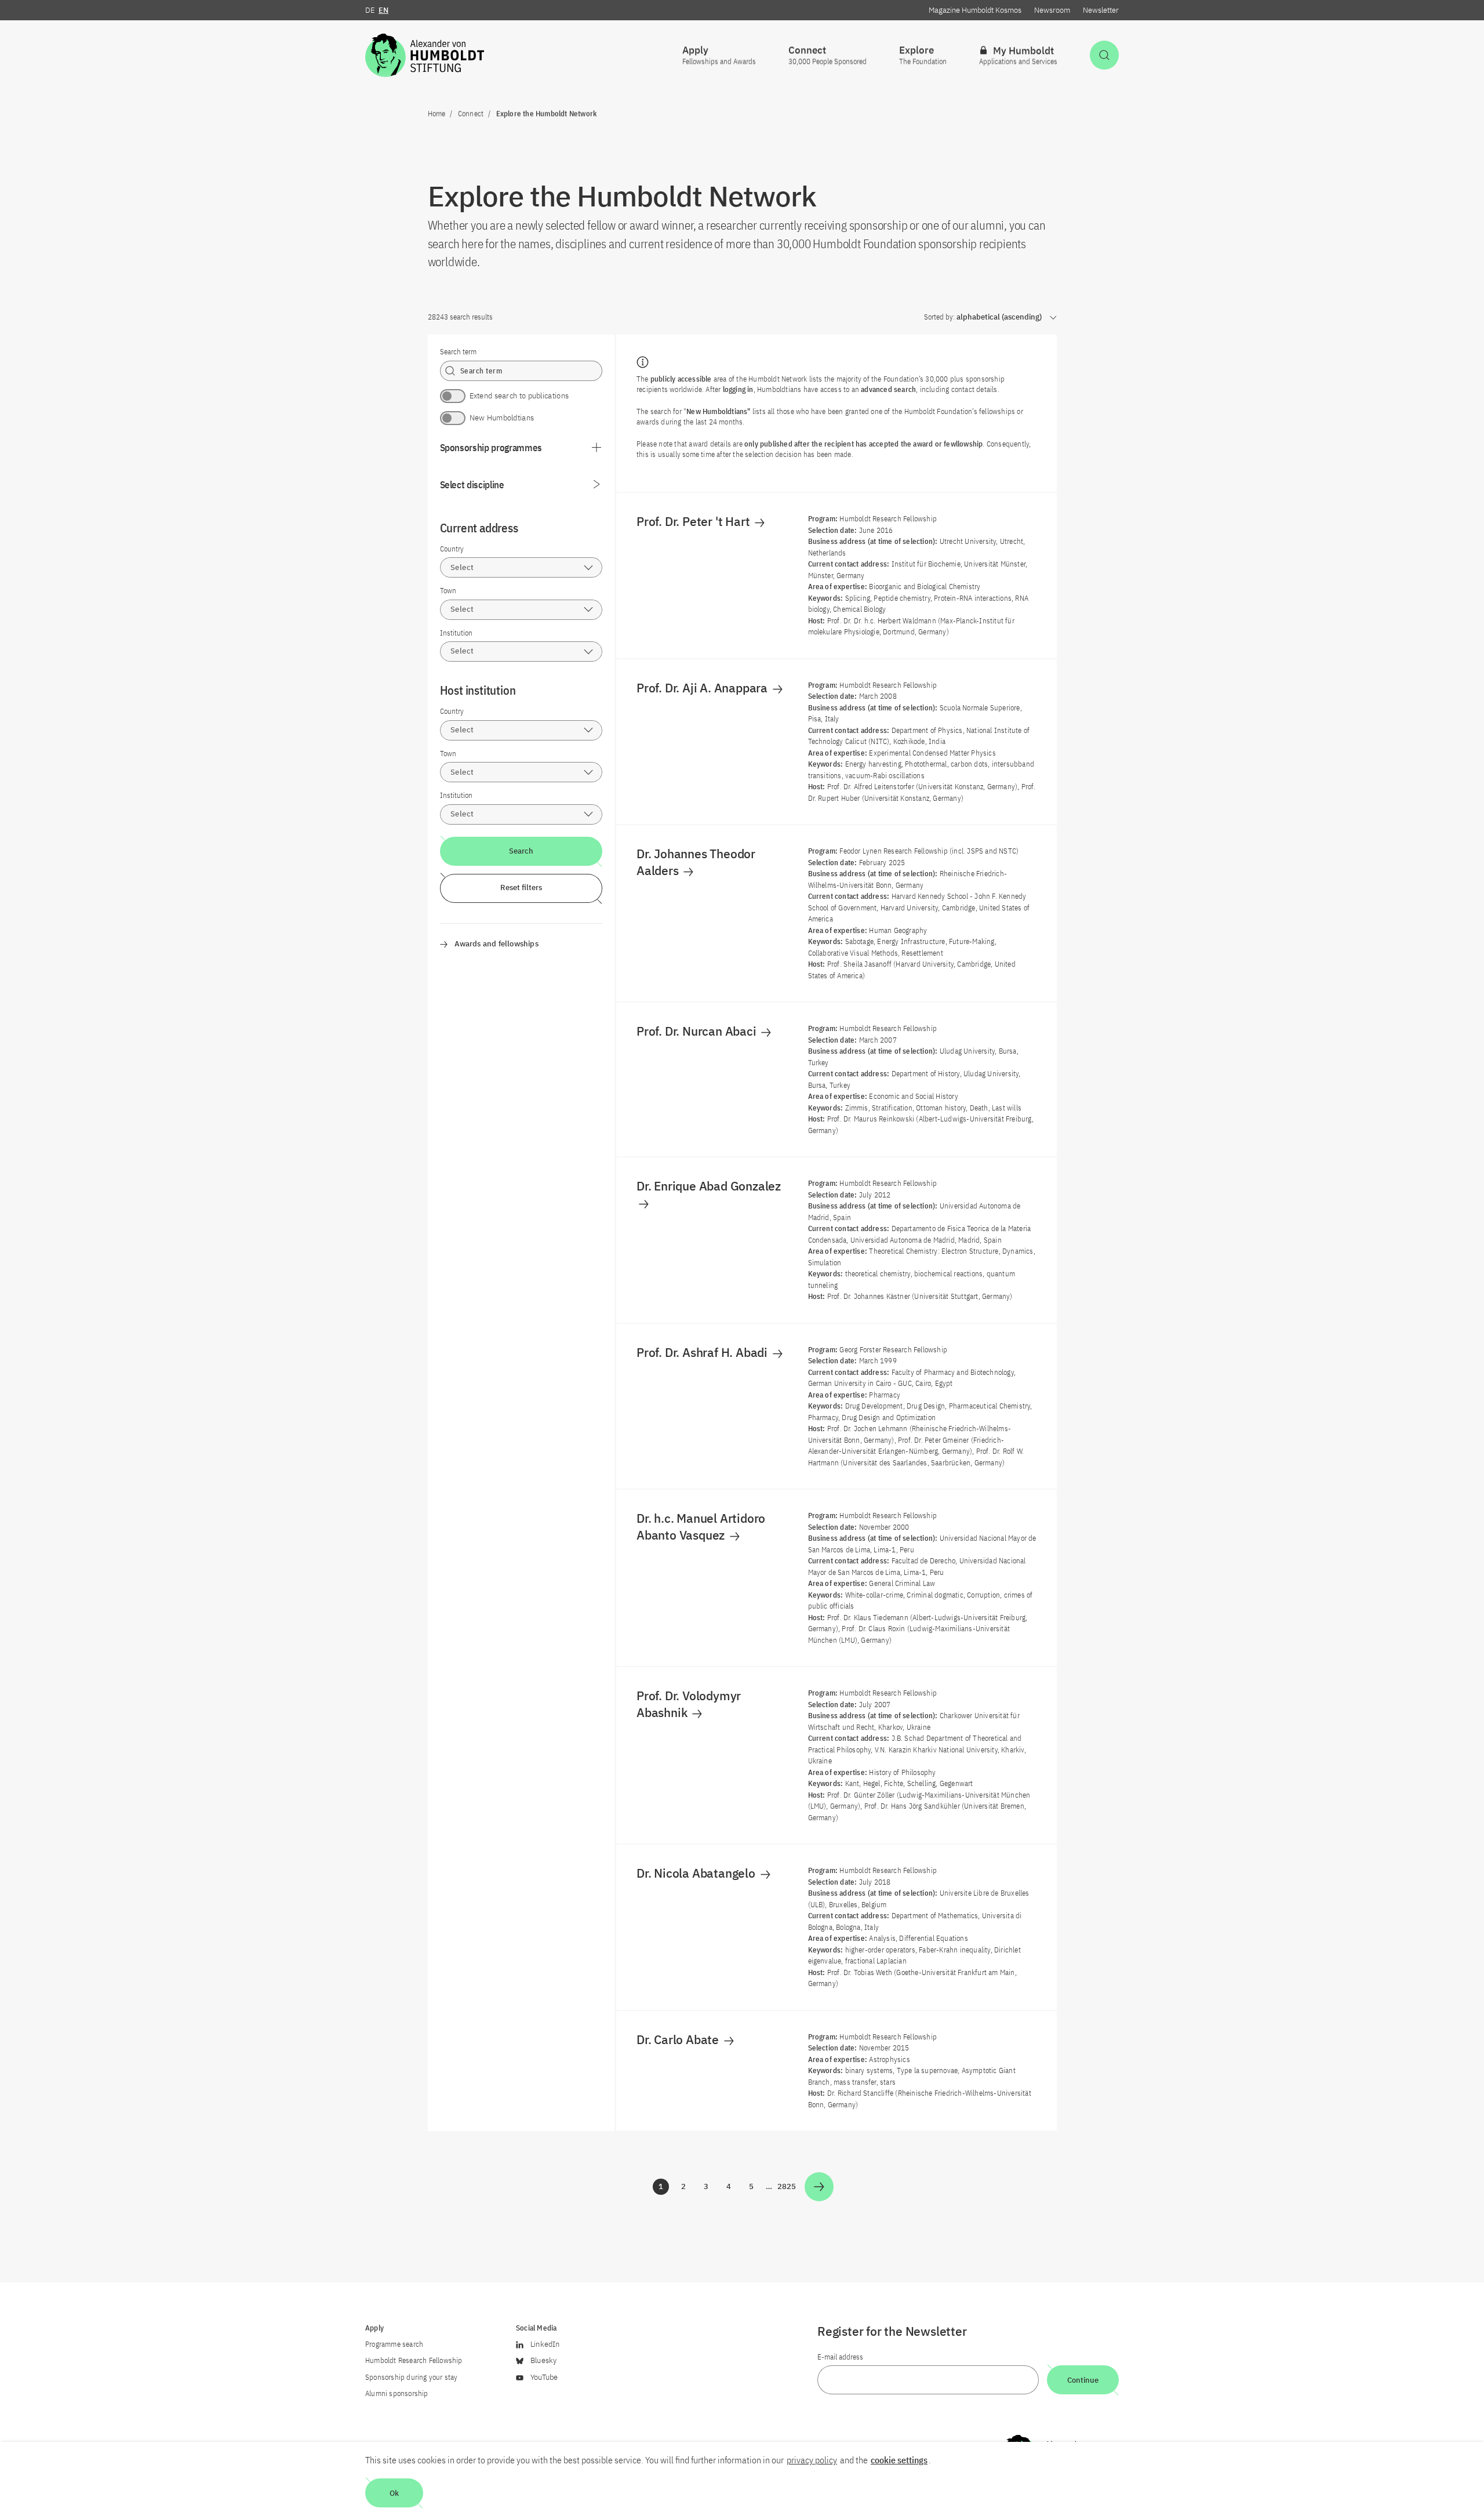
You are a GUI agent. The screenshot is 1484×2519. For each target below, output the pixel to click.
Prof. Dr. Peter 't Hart (694, 521)
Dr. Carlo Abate (679, 2039)
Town (448, 591)
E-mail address (840, 2357)
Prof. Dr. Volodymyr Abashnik (689, 1704)
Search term (458, 352)
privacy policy (812, 2460)
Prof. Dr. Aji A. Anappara (703, 688)
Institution (456, 633)
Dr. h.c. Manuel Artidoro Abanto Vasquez (701, 1526)
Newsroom (1052, 10)
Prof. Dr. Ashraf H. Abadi (703, 1352)
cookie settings (899, 2460)
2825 (787, 2188)
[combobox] (521, 567)
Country (452, 549)
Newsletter (1101, 10)
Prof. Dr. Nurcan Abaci (698, 1031)
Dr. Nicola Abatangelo (697, 1873)
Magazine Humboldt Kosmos (975, 10)
